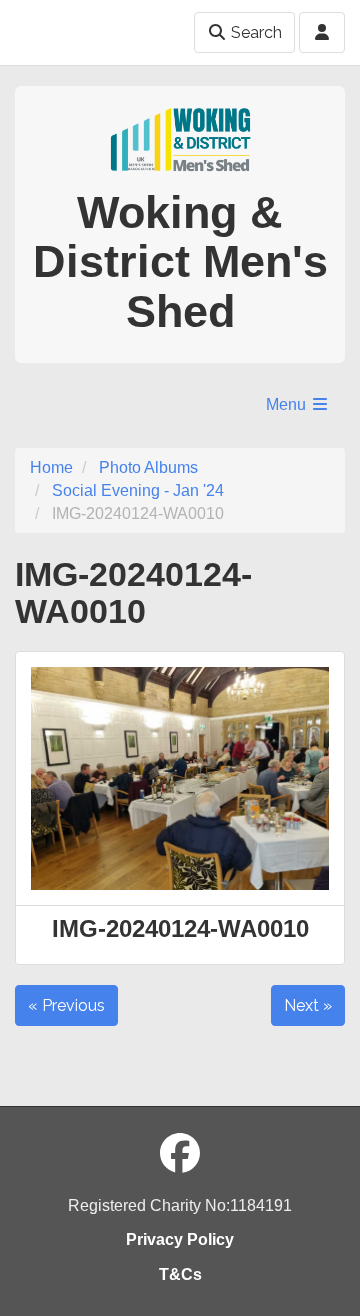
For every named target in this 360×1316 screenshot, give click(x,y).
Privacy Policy (180, 1239)
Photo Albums (148, 467)
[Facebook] (180, 1154)
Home (51, 467)
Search (254, 32)
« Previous (66, 1005)
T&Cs (180, 1274)
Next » (308, 1005)
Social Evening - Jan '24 (138, 490)
